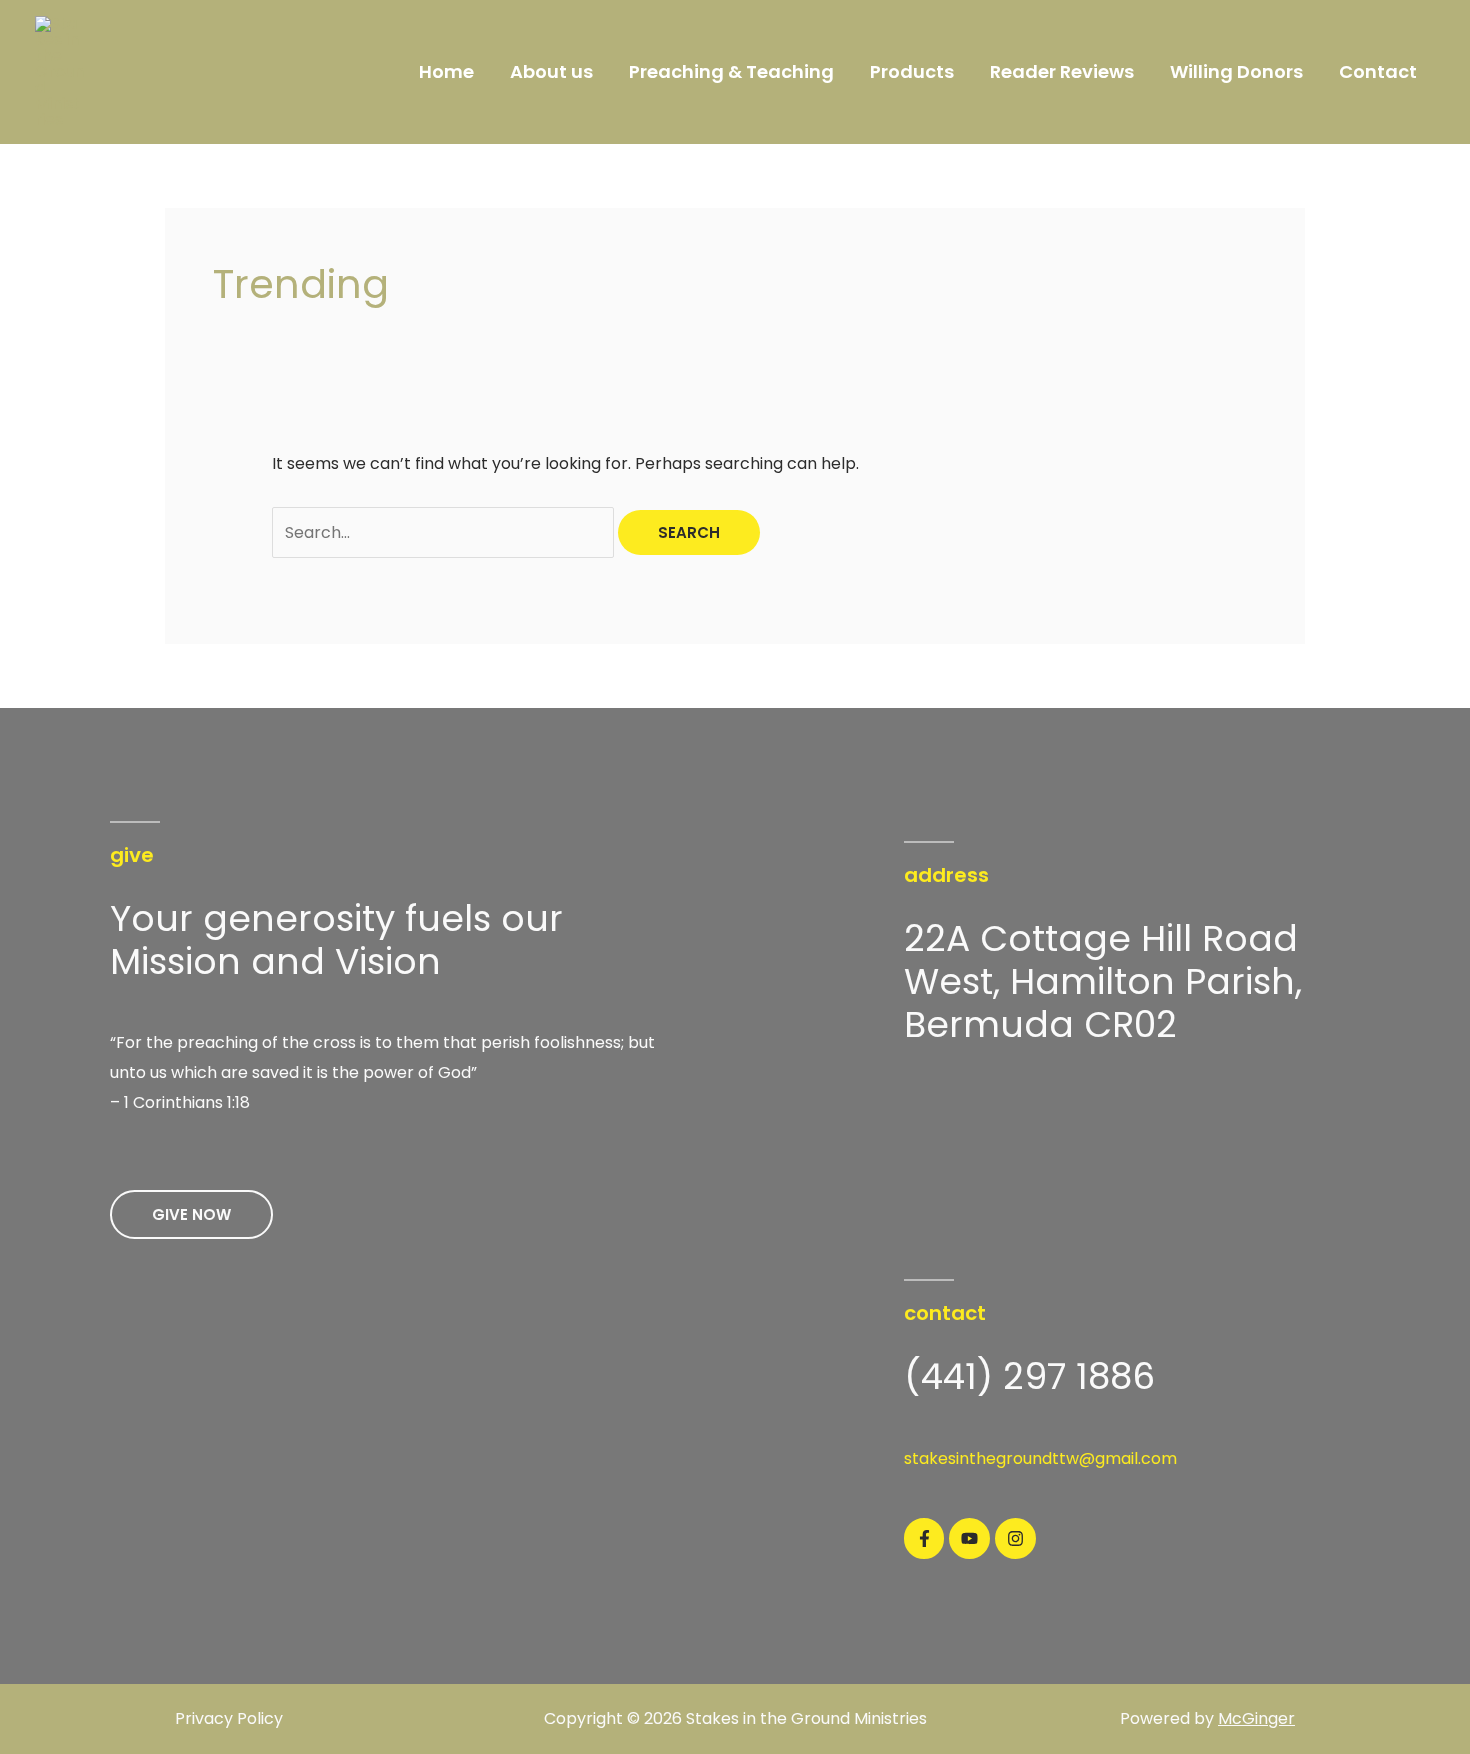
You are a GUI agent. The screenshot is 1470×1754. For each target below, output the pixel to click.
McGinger (1256, 1718)
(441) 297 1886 (1029, 1376)
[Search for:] (445, 532)
